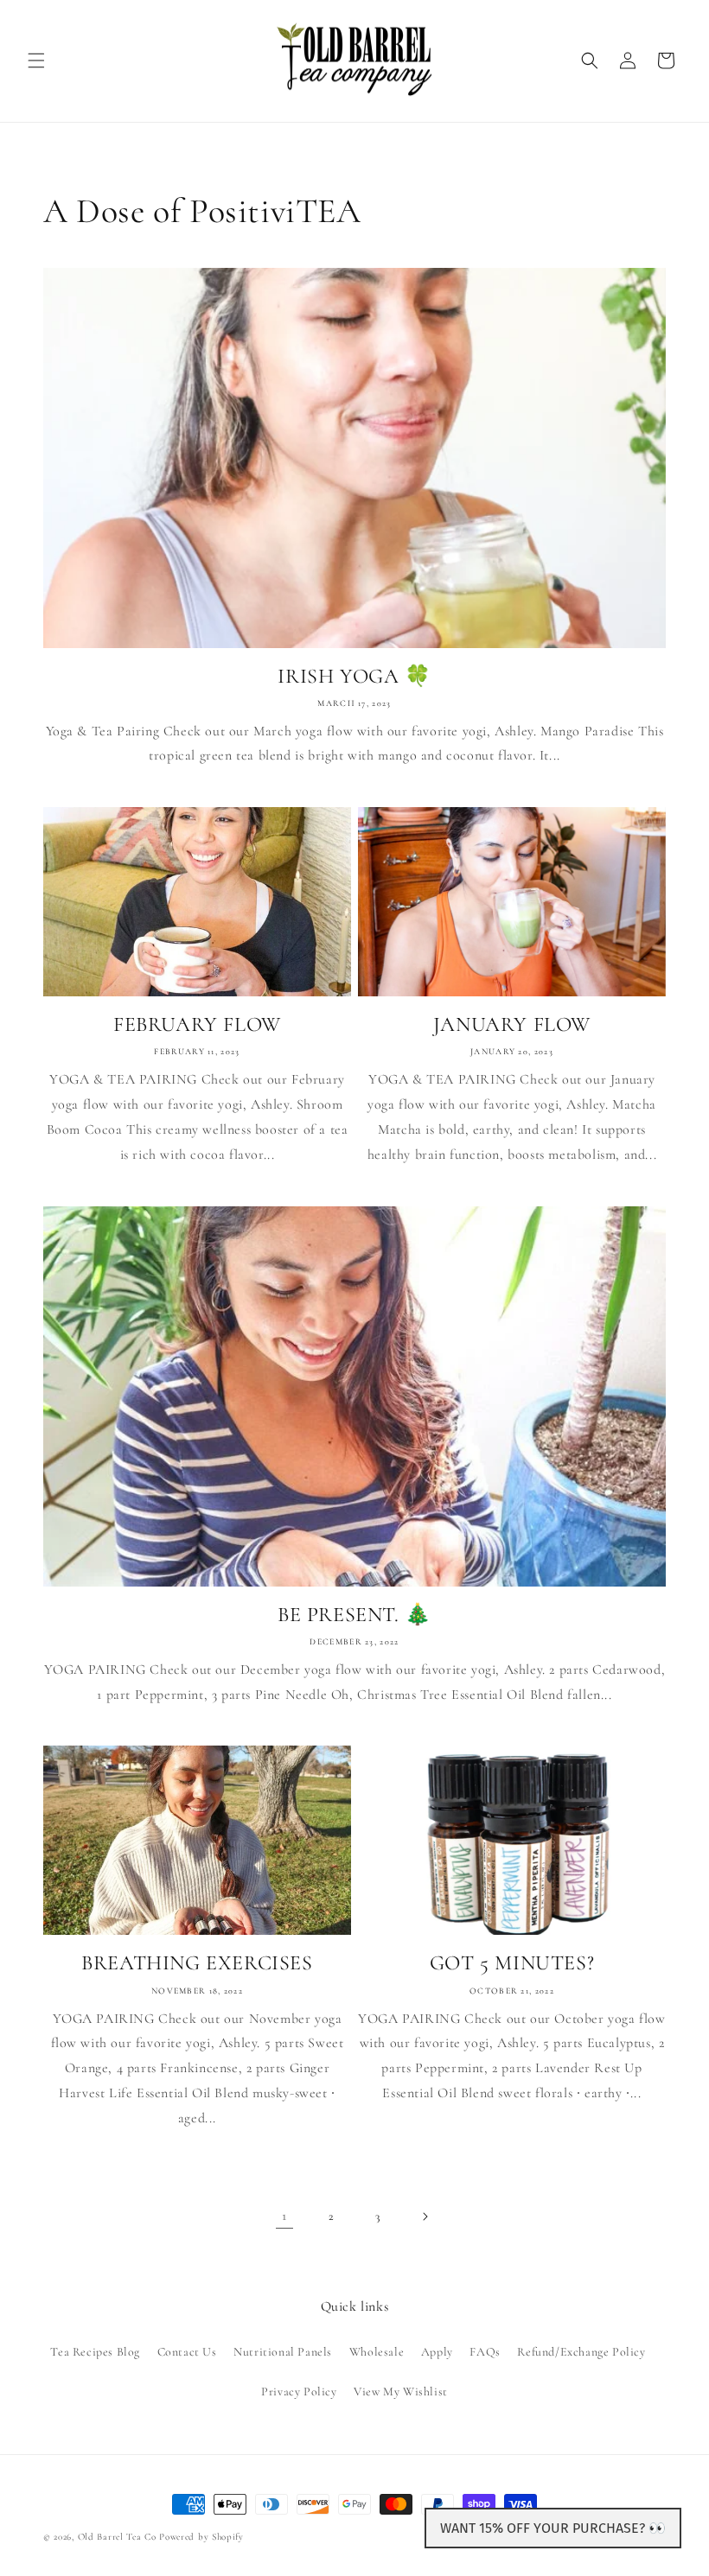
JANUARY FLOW (512, 1024)
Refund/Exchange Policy (581, 2352)
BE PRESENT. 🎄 (354, 1615)
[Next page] (425, 2217)
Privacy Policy (299, 2392)
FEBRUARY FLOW (197, 1024)
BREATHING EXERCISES (197, 1963)
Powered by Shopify (201, 2537)
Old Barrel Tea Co (117, 2537)
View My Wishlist (401, 2392)
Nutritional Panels (283, 2352)
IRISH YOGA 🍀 (354, 676)
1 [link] (284, 2216)
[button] (36, 60)
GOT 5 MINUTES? (512, 1963)
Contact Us (187, 2352)
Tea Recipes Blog (95, 2352)
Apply (437, 2352)
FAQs (485, 2352)
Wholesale (377, 2352)
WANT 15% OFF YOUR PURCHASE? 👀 (553, 2528)
